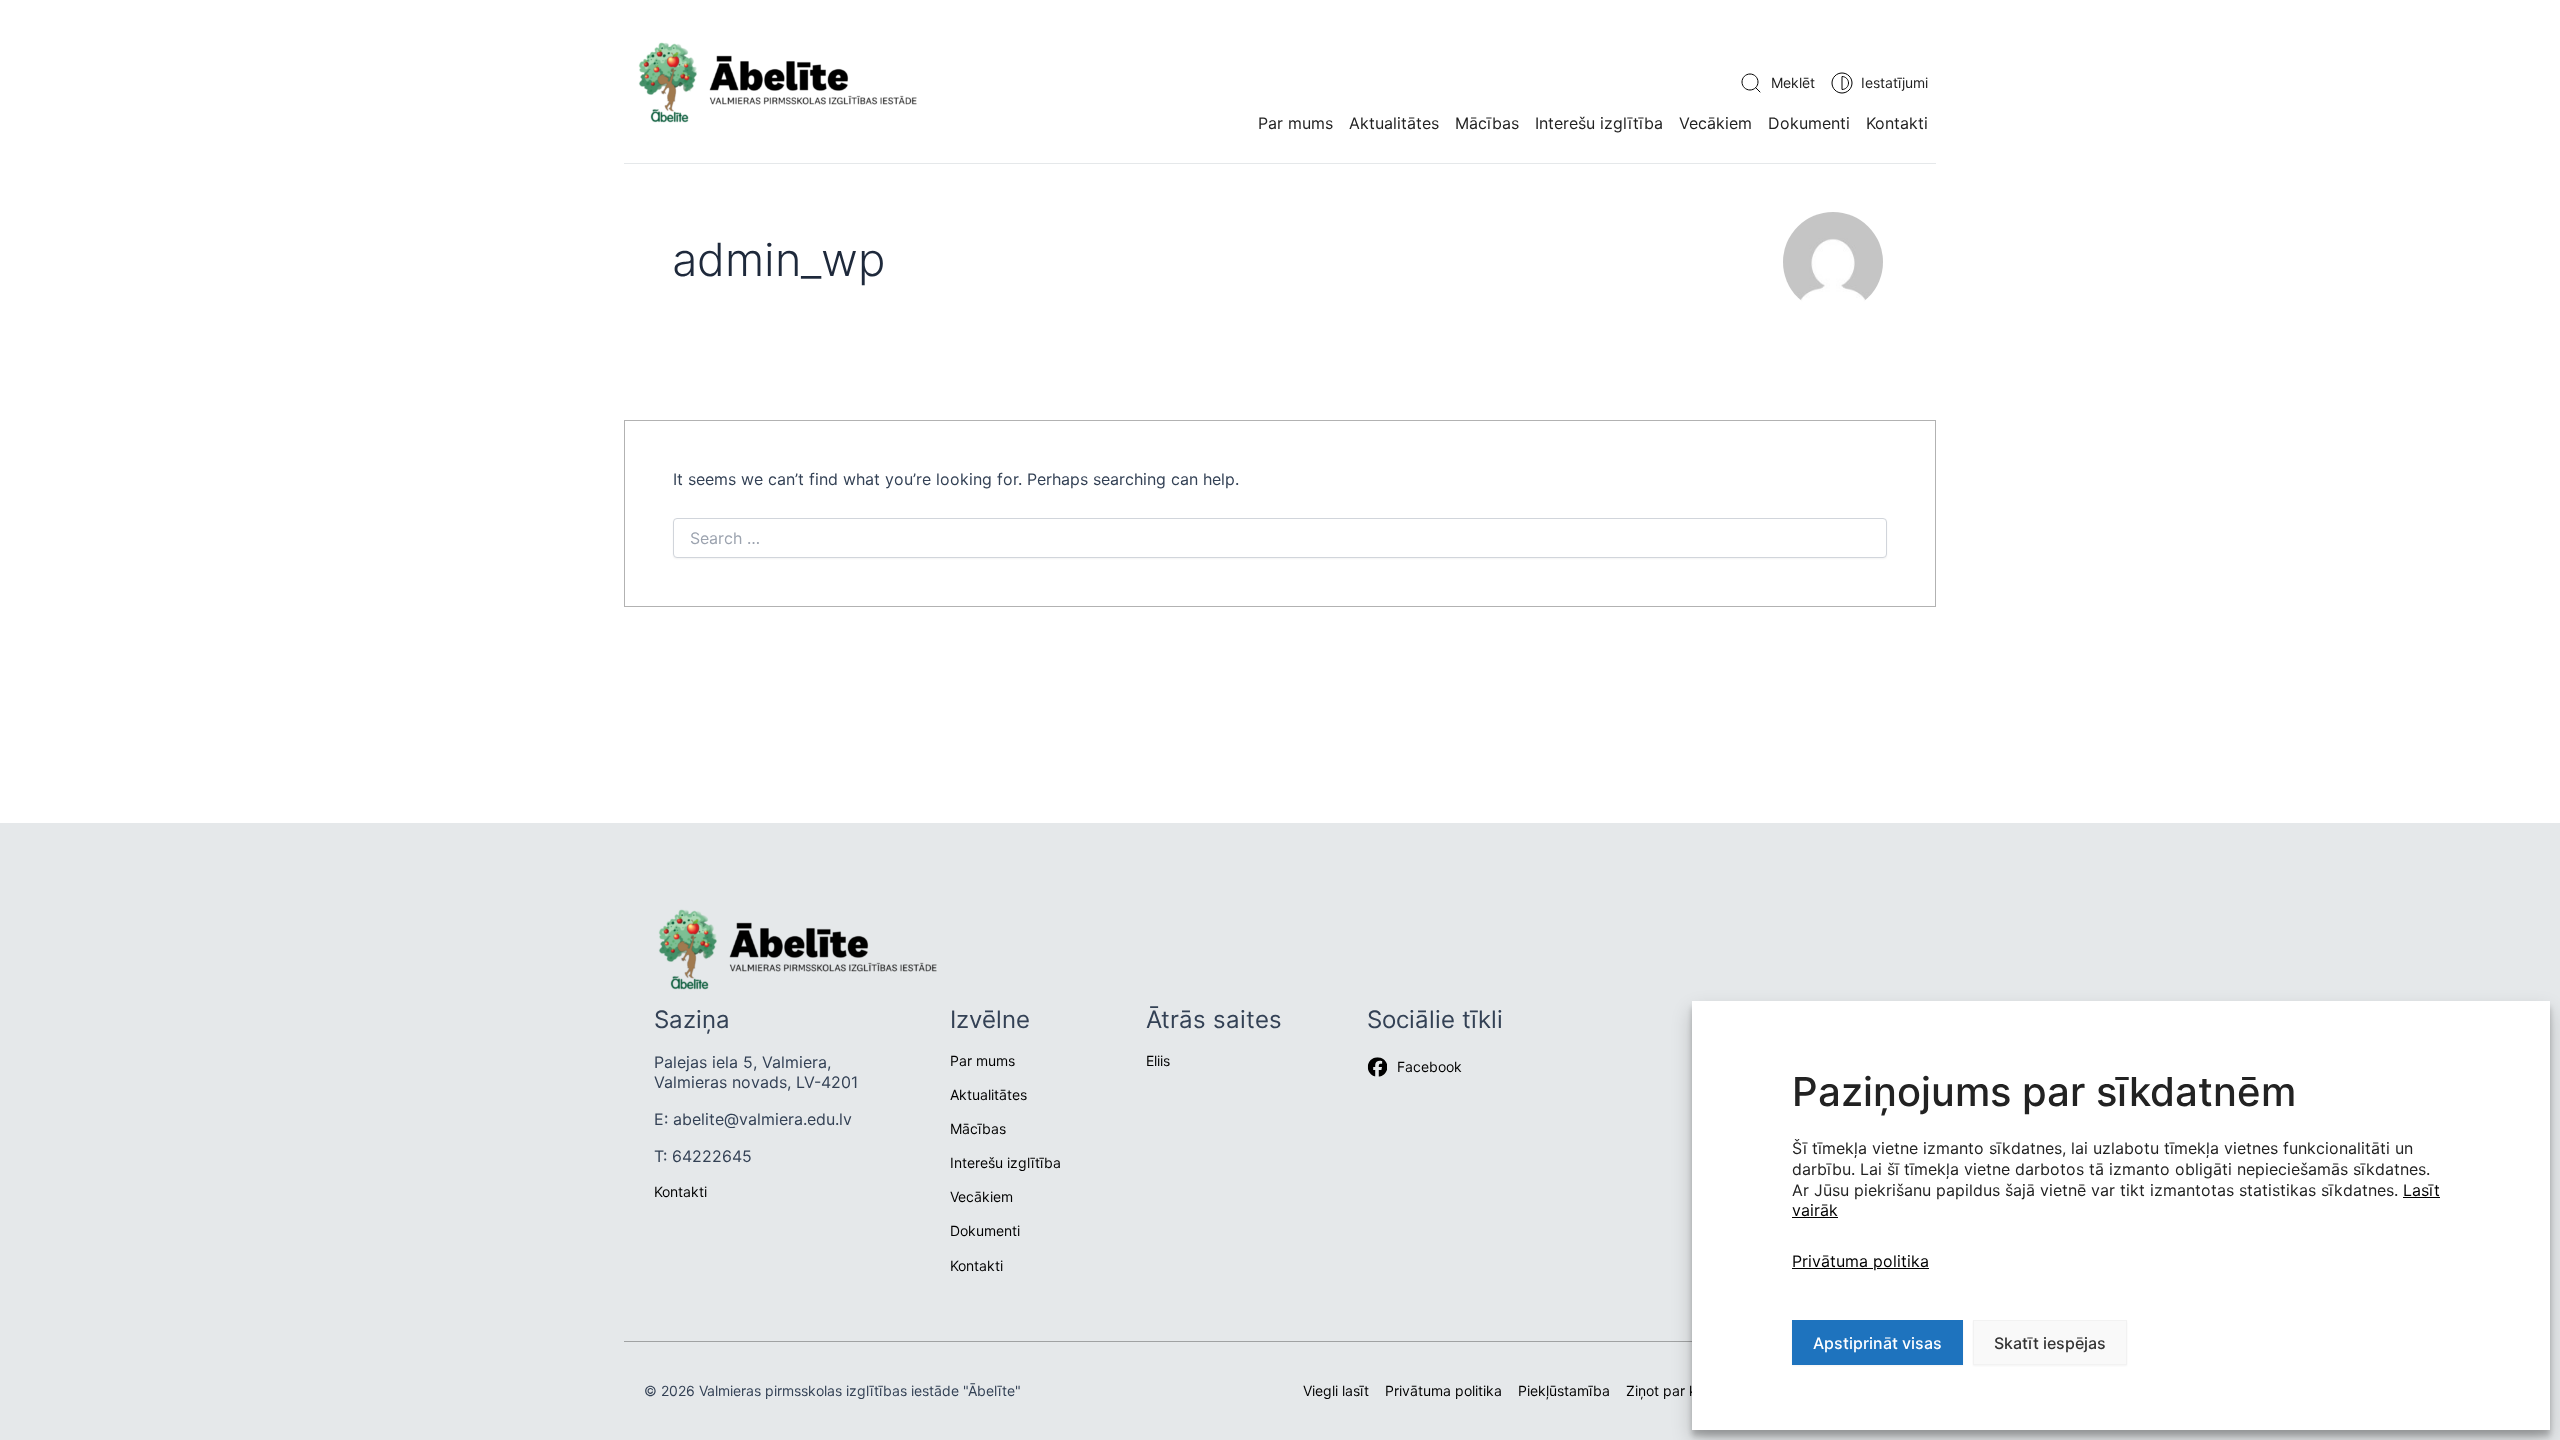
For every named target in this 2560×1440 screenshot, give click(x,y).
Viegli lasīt (1336, 1390)
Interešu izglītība (1599, 123)
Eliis (1158, 1060)
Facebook (1429, 1066)
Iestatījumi (1894, 82)
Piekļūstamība (1564, 1390)
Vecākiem (1715, 123)
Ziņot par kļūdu (1675, 1390)
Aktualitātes (988, 1094)
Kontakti (1897, 123)
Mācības (1487, 123)
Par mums (1295, 123)
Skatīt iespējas (2050, 1343)
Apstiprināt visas (1877, 1343)
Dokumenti (1809, 123)
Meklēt (1793, 82)
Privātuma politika (1860, 1261)
